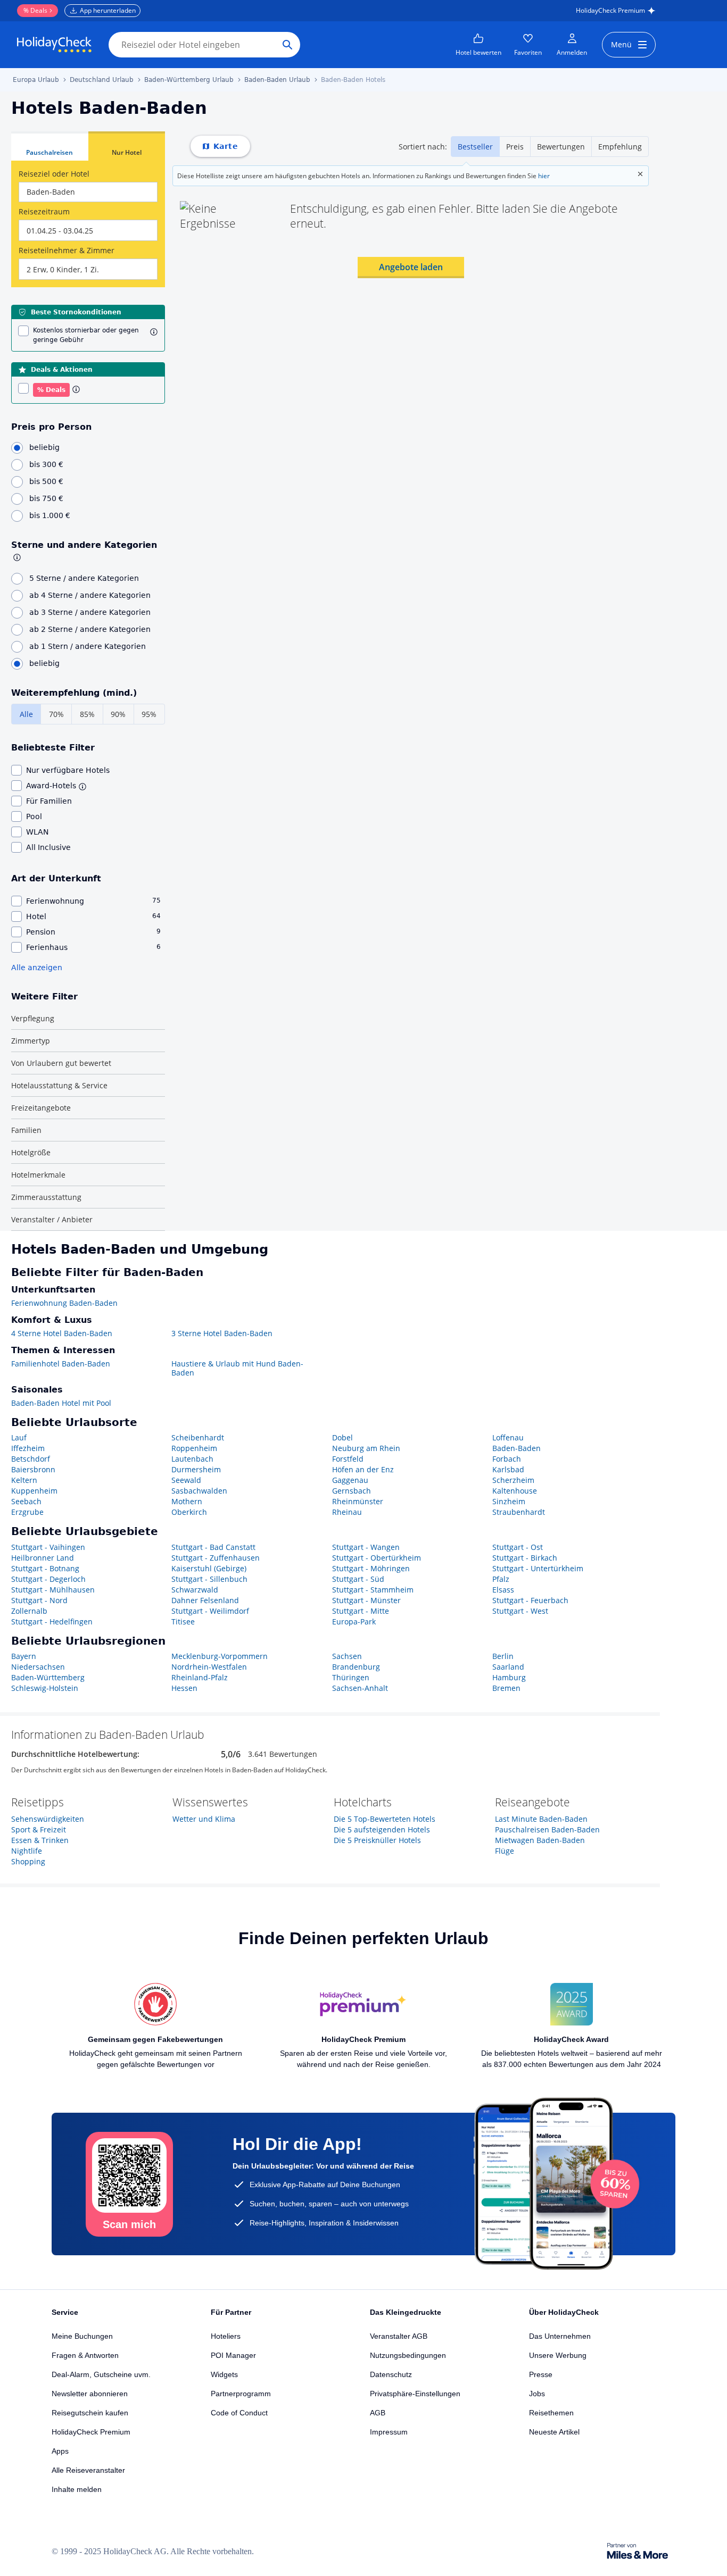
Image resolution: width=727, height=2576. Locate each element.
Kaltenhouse (515, 1491)
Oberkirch (189, 1512)
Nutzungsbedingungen (408, 2355)
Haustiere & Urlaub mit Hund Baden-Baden (237, 1368)
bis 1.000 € (50, 515)
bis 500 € (46, 481)
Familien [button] (26, 1130)
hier (544, 176)
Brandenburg (356, 1667)
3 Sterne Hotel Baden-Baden (222, 1333)
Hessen (184, 1688)
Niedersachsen (38, 1667)
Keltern (24, 1480)
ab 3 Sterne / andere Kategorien (90, 612)
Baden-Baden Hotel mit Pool (61, 1403)
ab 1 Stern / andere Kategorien (88, 646)
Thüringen (351, 1677)
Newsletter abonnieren (90, 2394)
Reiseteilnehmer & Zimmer (67, 250)
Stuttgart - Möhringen (371, 1568)
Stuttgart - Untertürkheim (538, 1568)
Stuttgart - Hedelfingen (52, 1622)
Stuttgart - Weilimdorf (210, 1611)
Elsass (503, 1590)
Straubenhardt (519, 1512)
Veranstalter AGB (399, 2336)
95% (149, 714)
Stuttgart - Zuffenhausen (216, 1558)
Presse (541, 2374)
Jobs (537, 2394)
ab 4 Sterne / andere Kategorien (90, 595)
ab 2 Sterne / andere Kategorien (90, 629)
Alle (26, 714)
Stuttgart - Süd (358, 1579)
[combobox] (88, 192)
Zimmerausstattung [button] (46, 1197)
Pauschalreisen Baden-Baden (547, 1829)
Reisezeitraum (44, 211)
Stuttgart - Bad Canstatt (213, 1547)
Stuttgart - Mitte (361, 1611)
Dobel (342, 1437)
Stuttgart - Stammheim (373, 1590)
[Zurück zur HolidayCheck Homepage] (54, 45)
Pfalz (501, 1579)
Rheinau (347, 1512)
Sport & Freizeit (39, 1829)
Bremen (506, 1688)
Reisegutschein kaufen (90, 2413)
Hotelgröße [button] (31, 1152)
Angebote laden (411, 267)
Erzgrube (27, 1512)
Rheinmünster (358, 1501)
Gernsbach (352, 1491)
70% (56, 714)
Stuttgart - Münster (366, 1600)
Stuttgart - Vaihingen (48, 1547)
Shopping (28, 1861)
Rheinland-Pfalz (200, 1677)
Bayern (24, 1656)
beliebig (44, 447)
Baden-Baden (517, 1448)
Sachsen (347, 1656)
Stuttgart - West (520, 1611)
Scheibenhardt (198, 1437)
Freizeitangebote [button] (41, 1108)
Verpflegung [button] (33, 1018)
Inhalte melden (77, 2489)
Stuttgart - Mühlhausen (53, 1590)
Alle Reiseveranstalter (88, 2470)
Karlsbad (508, 1469)
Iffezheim (28, 1448)
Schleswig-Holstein (45, 1688)
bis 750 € (46, 498)
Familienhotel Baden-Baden (61, 1364)
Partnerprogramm (241, 2394)
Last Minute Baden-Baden (541, 1819)
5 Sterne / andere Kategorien (84, 578)
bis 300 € (46, 464)
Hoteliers (226, 2336)
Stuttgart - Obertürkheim (377, 1558)
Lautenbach (192, 1459)
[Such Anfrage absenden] (287, 45)
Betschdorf (31, 1459)
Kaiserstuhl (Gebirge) (209, 1568)
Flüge (505, 1851)
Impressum (389, 2432)
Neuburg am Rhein (366, 1448)
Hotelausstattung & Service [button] (59, 1085)
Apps (60, 2451)
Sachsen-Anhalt (360, 1688)
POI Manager (233, 2355)
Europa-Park (354, 1622)
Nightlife (27, 1851)
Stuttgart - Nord (39, 1600)
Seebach (26, 1501)
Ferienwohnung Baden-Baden (64, 1303)
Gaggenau (350, 1480)
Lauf (19, 1437)
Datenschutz (391, 2374)
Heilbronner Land (43, 1558)
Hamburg (509, 1677)
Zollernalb (29, 1611)
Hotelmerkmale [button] (38, 1175)
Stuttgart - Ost (518, 1547)
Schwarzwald (195, 1590)
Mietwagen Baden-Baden (540, 1840)
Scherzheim (513, 1480)
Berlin (503, 1656)
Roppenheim (194, 1448)
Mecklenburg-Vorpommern (220, 1656)
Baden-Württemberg (48, 1677)
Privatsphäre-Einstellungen (415, 2394)
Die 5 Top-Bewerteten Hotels (385, 1819)
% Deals (35, 10)
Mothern (187, 1501)
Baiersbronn (33, 1469)
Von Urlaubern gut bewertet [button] (61, 1063)
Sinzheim (509, 1501)
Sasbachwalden (199, 1491)
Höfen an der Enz (363, 1469)
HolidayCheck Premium (610, 10)
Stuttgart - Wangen (366, 1547)
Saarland (508, 1667)
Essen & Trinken (40, 1840)
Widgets (224, 2374)
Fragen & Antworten (85, 2355)
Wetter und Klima (204, 1819)
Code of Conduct (239, 2413)
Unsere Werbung (558, 2355)
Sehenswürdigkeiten (48, 1819)
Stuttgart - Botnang (45, 1568)
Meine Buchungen (82, 2336)
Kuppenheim (34, 1491)
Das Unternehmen (560, 2336)
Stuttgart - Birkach (525, 1558)
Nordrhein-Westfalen (209, 1667)
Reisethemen (551, 2413)
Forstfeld (348, 1459)
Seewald (186, 1480)
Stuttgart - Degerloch (48, 1579)
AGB (378, 2413)
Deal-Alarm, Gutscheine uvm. (101, 2374)
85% (87, 714)
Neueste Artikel (554, 2432)
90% (118, 714)
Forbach (507, 1459)
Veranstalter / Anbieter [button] (52, 1219)
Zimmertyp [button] (31, 1041)
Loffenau (508, 1437)
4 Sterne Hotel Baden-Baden (62, 1333)
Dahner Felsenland (205, 1600)
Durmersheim (196, 1469)
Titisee (183, 1622)
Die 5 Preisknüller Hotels (377, 1840)
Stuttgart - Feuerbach (530, 1600)
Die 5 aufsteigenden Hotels (382, 1829)
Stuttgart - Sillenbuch (209, 1579)
